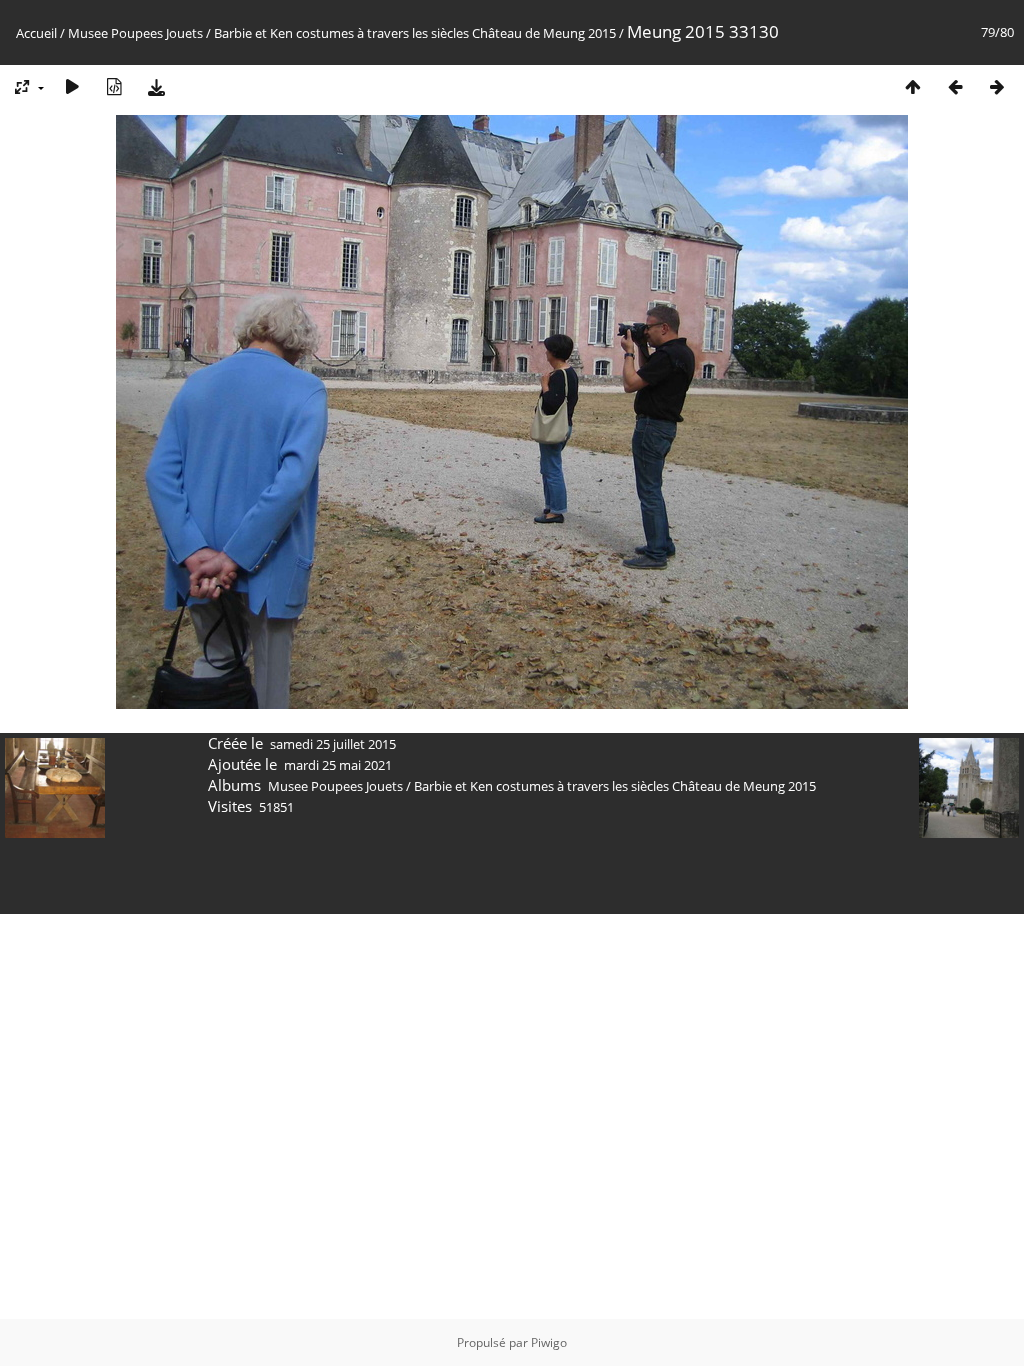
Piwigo (549, 1342)
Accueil (36, 33)
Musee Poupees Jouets (135, 33)
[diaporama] (72, 86)
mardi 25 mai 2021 (338, 765)
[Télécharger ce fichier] (156, 86)
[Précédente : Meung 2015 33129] (955, 86)
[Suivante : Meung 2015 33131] (997, 86)
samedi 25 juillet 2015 (333, 744)
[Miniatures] (913, 86)
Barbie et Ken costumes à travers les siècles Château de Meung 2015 (415, 33)
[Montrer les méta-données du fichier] (114, 86)
